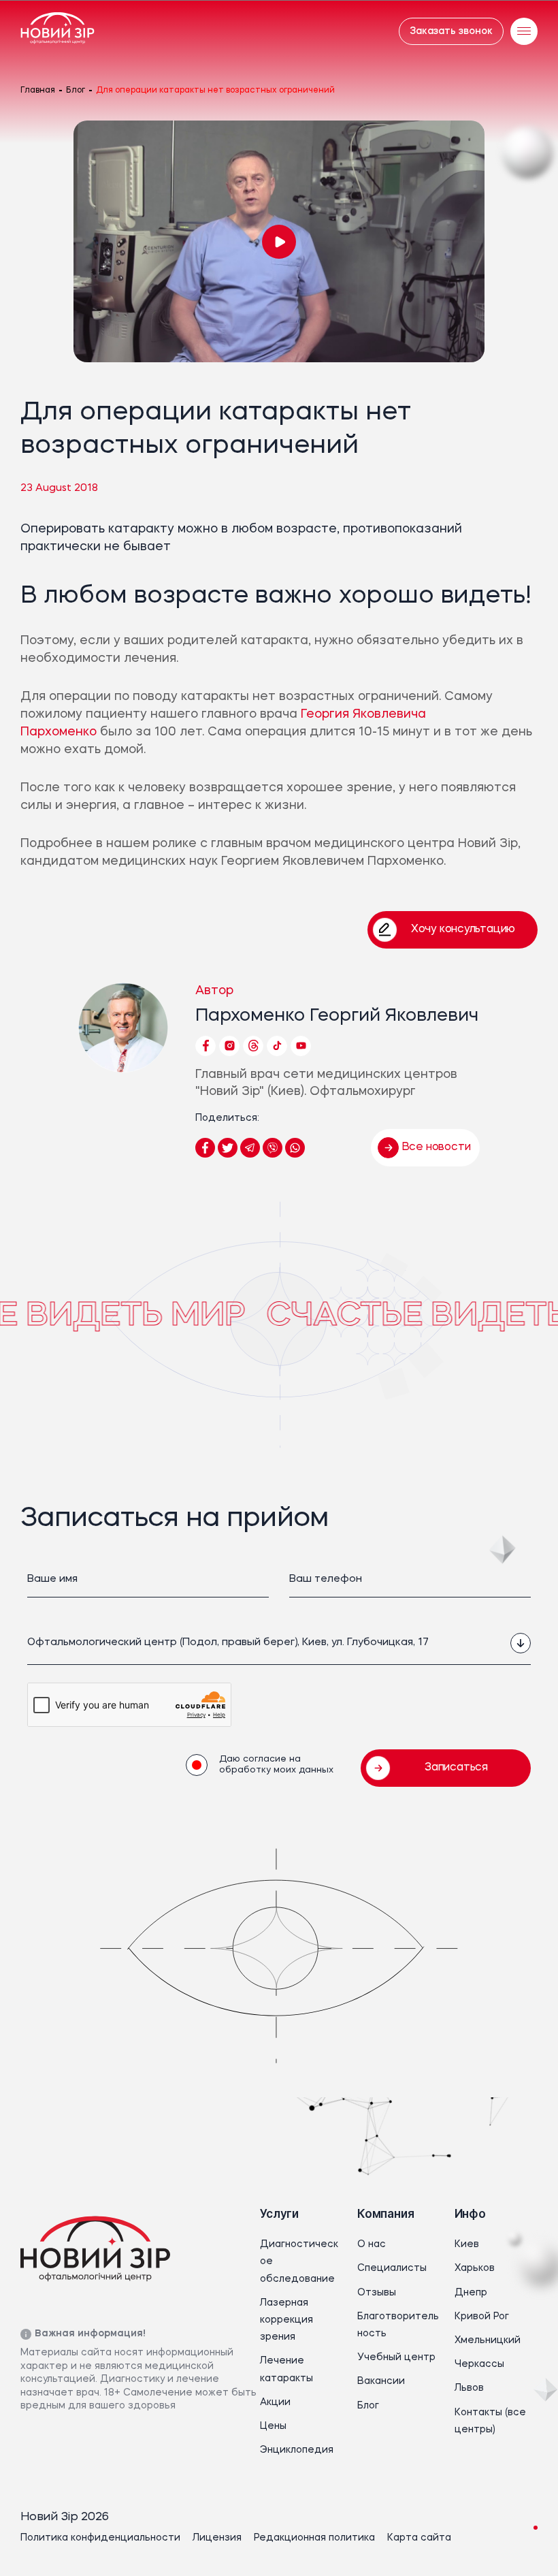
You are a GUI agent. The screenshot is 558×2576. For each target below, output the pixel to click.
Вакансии (381, 2381)
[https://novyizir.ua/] (58, 31)
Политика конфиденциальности (100, 2538)
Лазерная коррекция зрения (286, 2320)
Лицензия (217, 2538)
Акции (275, 2402)
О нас (372, 2244)
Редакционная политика (314, 2538)
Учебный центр (396, 2357)
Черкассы (479, 2364)
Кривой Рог (482, 2317)
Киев (467, 2244)
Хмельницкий (488, 2340)
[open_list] (521, 1643)
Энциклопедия (297, 2450)
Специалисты (392, 2268)
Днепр (471, 2293)
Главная (38, 91)
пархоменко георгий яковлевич (337, 1016)
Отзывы (377, 2293)
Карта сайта (419, 2538)
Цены (273, 2426)
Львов (469, 2388)
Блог (76, 91)
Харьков (475, 2268)
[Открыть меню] (524, 31)
